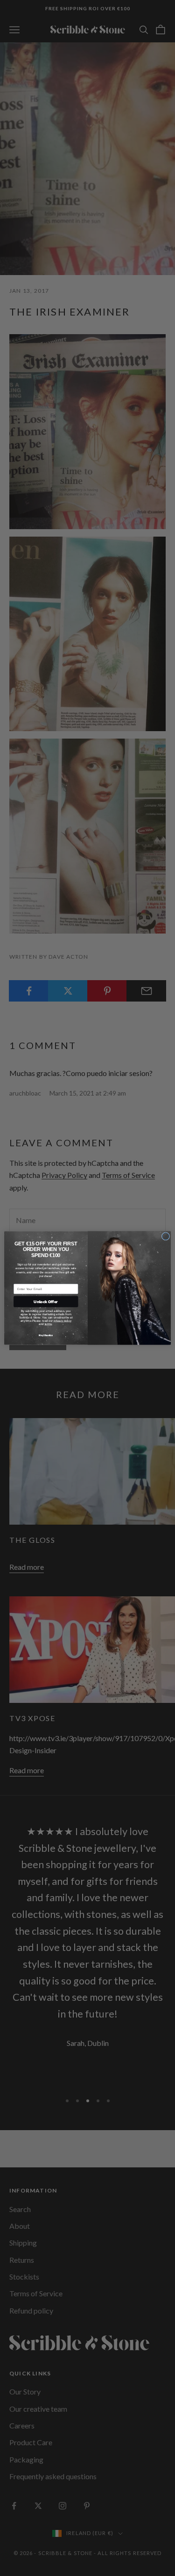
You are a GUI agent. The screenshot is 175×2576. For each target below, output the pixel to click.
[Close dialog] (165, 1236)
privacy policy (62, 1321)
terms (49, 1324)
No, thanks (46, 1335)
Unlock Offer (46, 1301)
